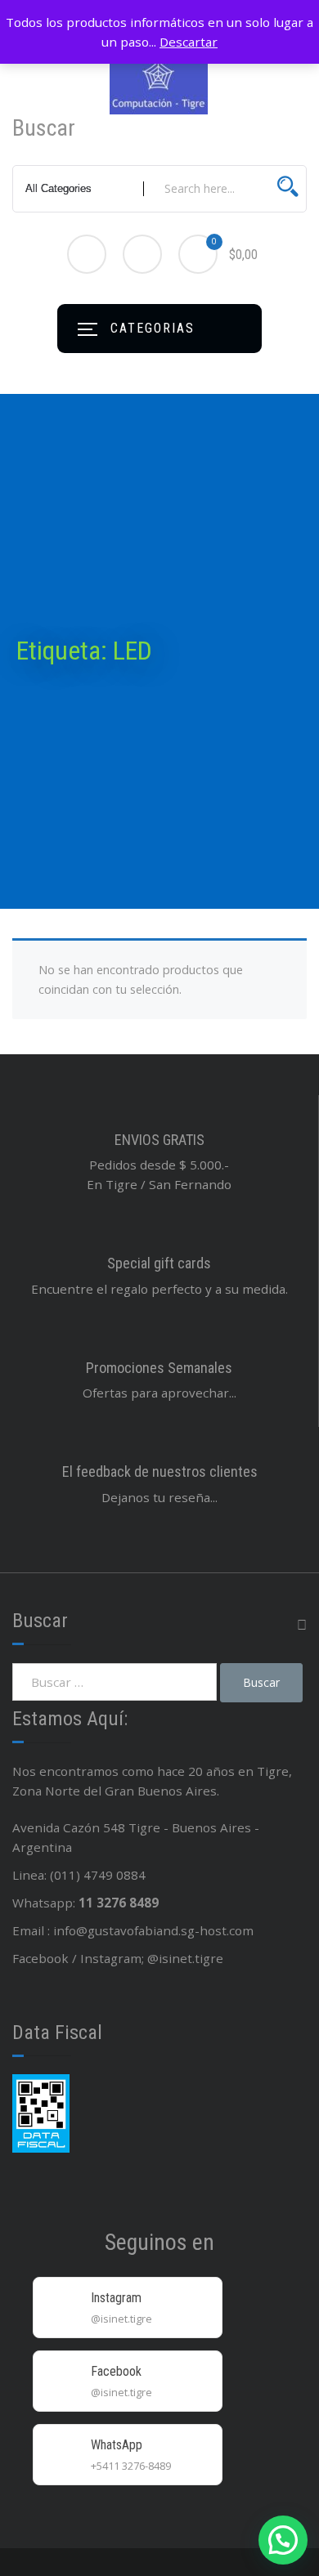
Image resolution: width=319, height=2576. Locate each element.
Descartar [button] (189, 42)
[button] (283, 2540)
